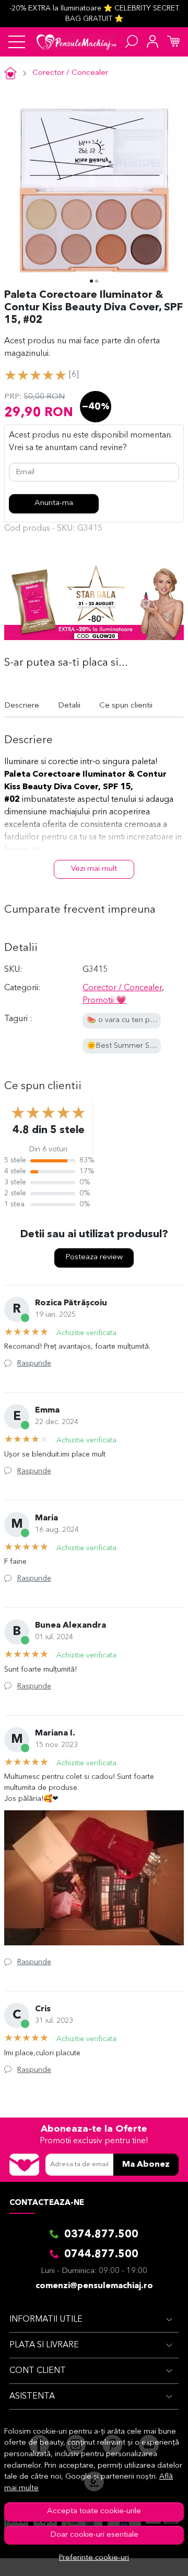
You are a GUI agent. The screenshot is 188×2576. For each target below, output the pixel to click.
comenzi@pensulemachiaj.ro (94, 2286)
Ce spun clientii (126, 706)
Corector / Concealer (70, 73)
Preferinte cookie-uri (94, 2558)
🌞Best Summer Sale (123, 1046)
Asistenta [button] (32, 2396)
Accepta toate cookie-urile (94, 2511)
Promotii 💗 (104, 1001)
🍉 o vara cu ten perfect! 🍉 (136, 1020)
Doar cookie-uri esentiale (94, 2535)
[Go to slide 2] (97, 281)
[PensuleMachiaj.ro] (77, 42)
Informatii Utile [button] (46, 2320)
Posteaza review (94, 1257)
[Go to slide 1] (91, 281)
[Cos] (173, 42)
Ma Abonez (146, 2165)
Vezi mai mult (94, 869)
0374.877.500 (101, 2235)
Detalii (69, 706)
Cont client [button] (38, 2371)
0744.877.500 (101, 2255)
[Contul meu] (152, 42)
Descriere (22, 706)
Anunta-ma (54, 503)
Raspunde (34, 1363)
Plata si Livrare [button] (44, 2345)
